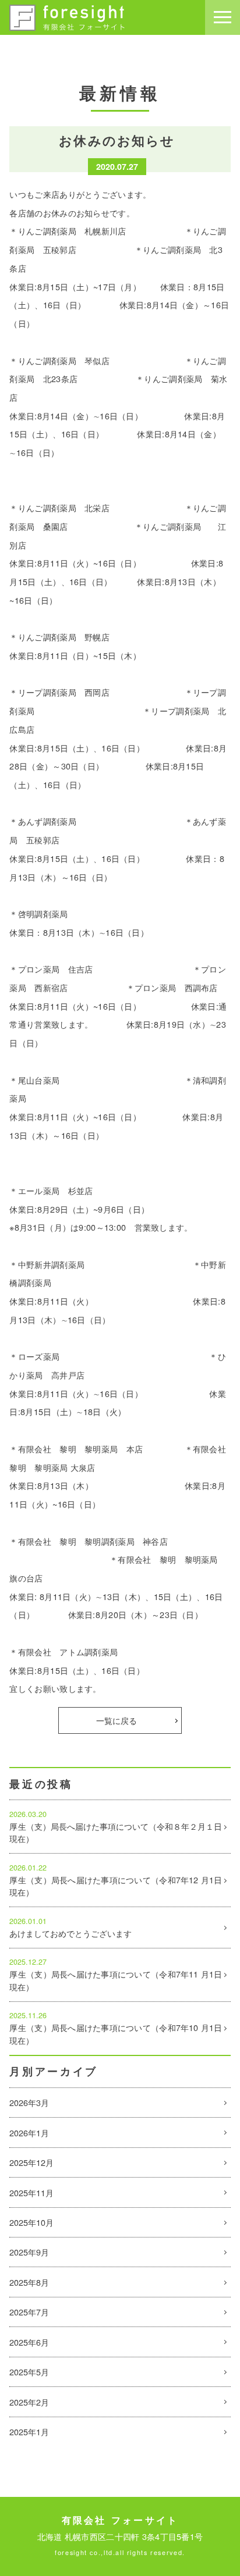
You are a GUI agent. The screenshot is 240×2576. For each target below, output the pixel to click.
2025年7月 (29, 2312)
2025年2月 (29, 2402)
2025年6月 (29, 2342)
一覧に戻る (117, 1720)
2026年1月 (29, 2133)
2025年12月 (31, 2162)
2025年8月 (29, 2282)
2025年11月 (31, 2192)
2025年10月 (31, 2222)
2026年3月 (29, 2102)
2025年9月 (29, 2252)
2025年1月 (29, 2431)
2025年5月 (29, 2372)
